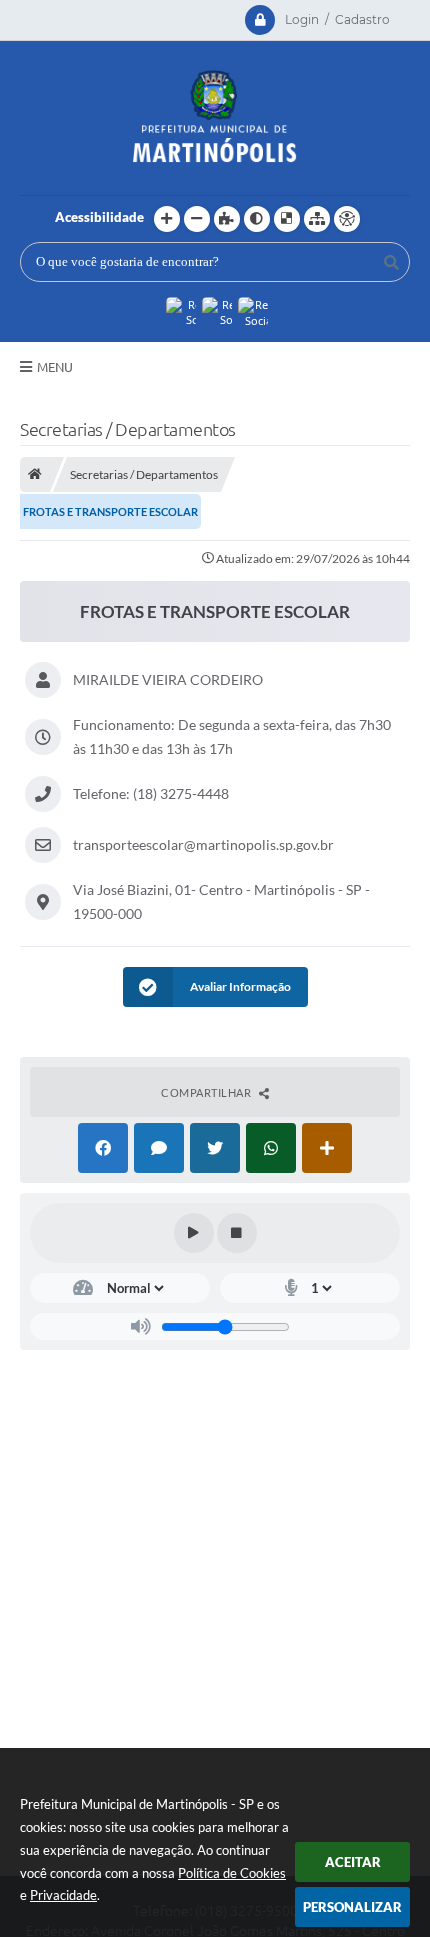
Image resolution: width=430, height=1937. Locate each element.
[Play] (194, 1233)
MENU (55, 367)
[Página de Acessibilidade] (347, 219)
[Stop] (237, 1233)
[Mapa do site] (317, 219)
